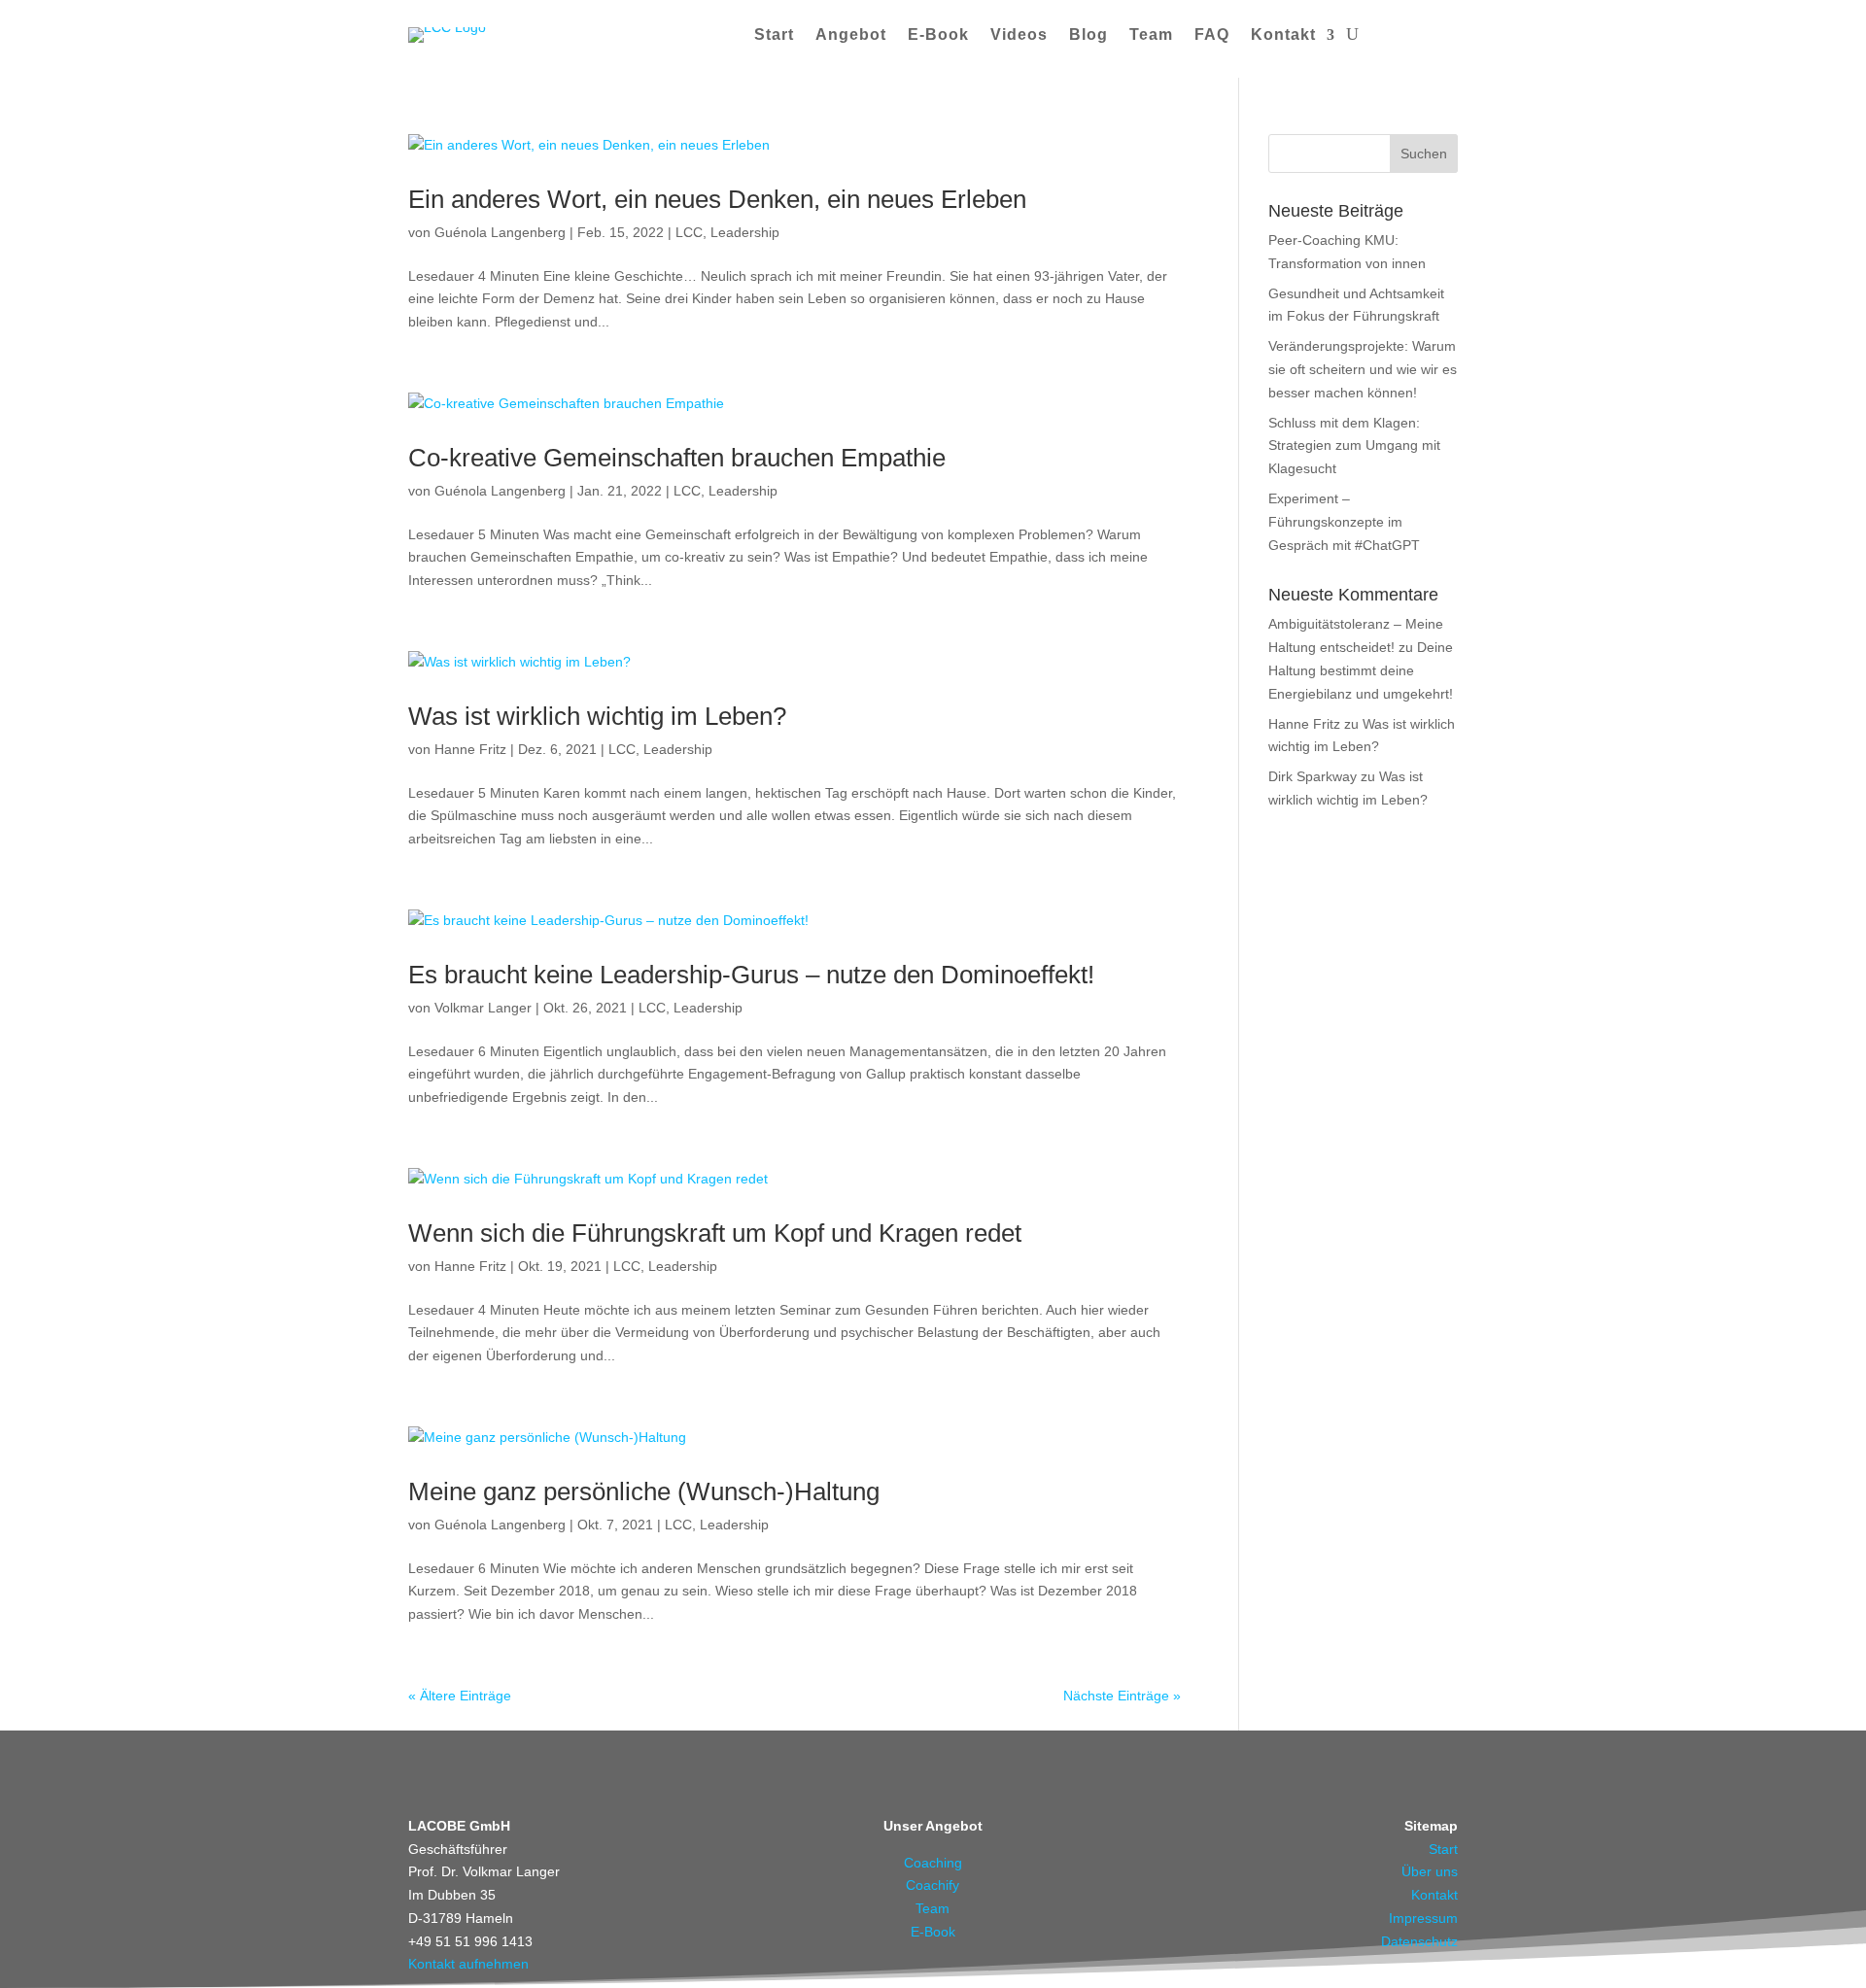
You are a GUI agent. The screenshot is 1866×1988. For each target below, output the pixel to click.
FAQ (1212, 34)
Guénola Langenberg (500, 232)
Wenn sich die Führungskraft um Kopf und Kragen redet (715, 1233)
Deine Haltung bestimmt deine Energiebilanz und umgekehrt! (1361, 670)
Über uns (1430, 1871)
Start (774, 34)
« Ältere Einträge (460, 1696)
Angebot (851, 34)
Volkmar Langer (483, 1008)
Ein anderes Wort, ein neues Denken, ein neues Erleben (717, 199)
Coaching (933, 1863)
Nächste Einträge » (1122, 1696)
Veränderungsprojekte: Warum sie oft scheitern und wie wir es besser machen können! (1363, 369)
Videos (1019, 34)
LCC (689, 232)
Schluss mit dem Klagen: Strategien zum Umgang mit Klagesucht (1354, 446)
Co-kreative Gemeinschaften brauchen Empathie (677, 458)
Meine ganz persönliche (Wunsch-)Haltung (644, 1491)
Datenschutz (1419, 1941)
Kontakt (1283, 34)
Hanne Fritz (470, 749)
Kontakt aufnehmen (468, 1964)
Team (1151, 34)
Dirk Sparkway (1313, 776)
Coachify (933, 1885)
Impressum (1423, 1918)
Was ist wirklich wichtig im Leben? (597, 716)
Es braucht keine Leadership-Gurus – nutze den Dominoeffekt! (751, 975)
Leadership (745, 232)
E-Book (938, 34)
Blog (1088, 34)
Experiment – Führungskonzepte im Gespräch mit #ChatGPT (1344, 522)
